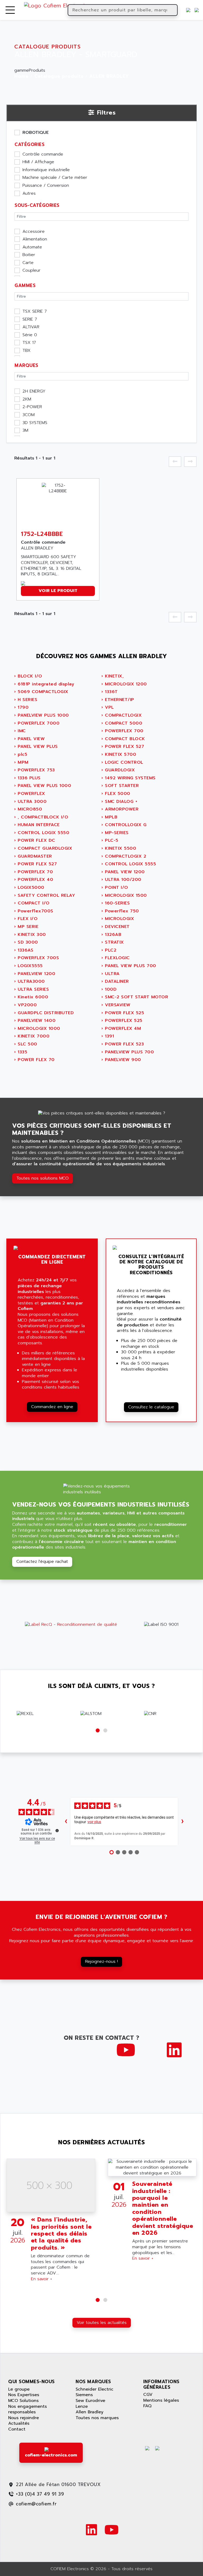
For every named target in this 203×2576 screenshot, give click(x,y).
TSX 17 (29, 343)
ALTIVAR (31, 327)
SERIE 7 (30, 320)
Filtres (106, 113)
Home (21, 76)
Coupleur (31, 271)
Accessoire (34, 232)
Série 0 (30, 335)
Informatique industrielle (46, 170)
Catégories (29, 144)
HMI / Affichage (38, 162)
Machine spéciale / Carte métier (55, 178)
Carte (28, 263)
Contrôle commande (43, 154)
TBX (27, 351)
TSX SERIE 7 (35, 312)
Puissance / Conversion (46, 186)
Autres (29, 194)
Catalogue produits (59, 76)
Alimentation (35, 239)
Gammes (25, 285)
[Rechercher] (173, 10)
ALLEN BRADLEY (109, 76)
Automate (32, 247)
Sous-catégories (37, 205)
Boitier (29, 255)
